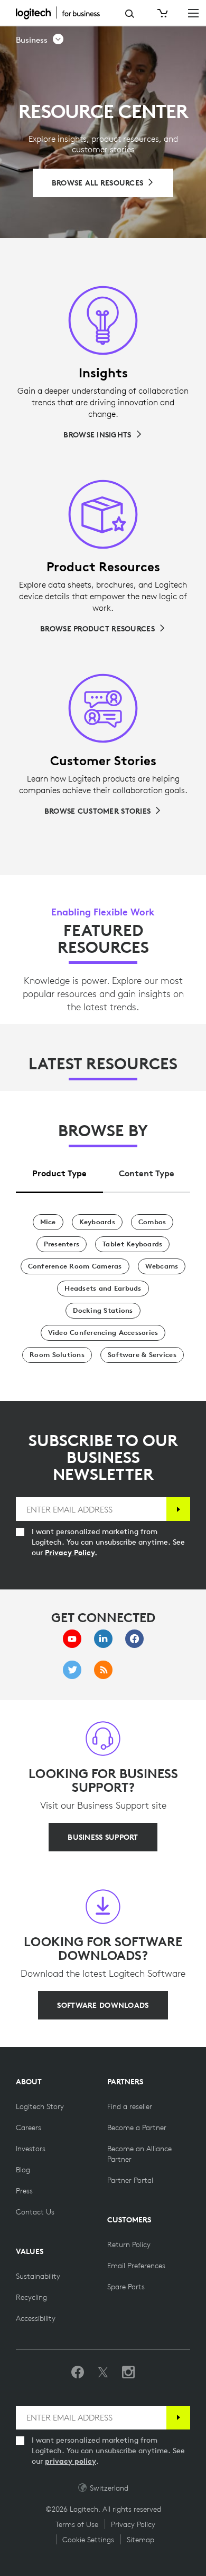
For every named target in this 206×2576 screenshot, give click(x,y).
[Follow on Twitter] (103, 2373)
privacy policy (71, 2461)
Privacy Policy (133, 2524)
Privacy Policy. (71, 1553)
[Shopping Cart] (162, 13)
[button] (40, 40)
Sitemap (141, 2540)
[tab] (59, 1170)
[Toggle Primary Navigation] (193, 13)
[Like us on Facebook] (78, 2373)
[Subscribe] (178, 1509)
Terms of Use (77, 2524)
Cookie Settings (88, 2540)
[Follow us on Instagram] (128, 2373)
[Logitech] (63, 13)
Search (130, 14)
